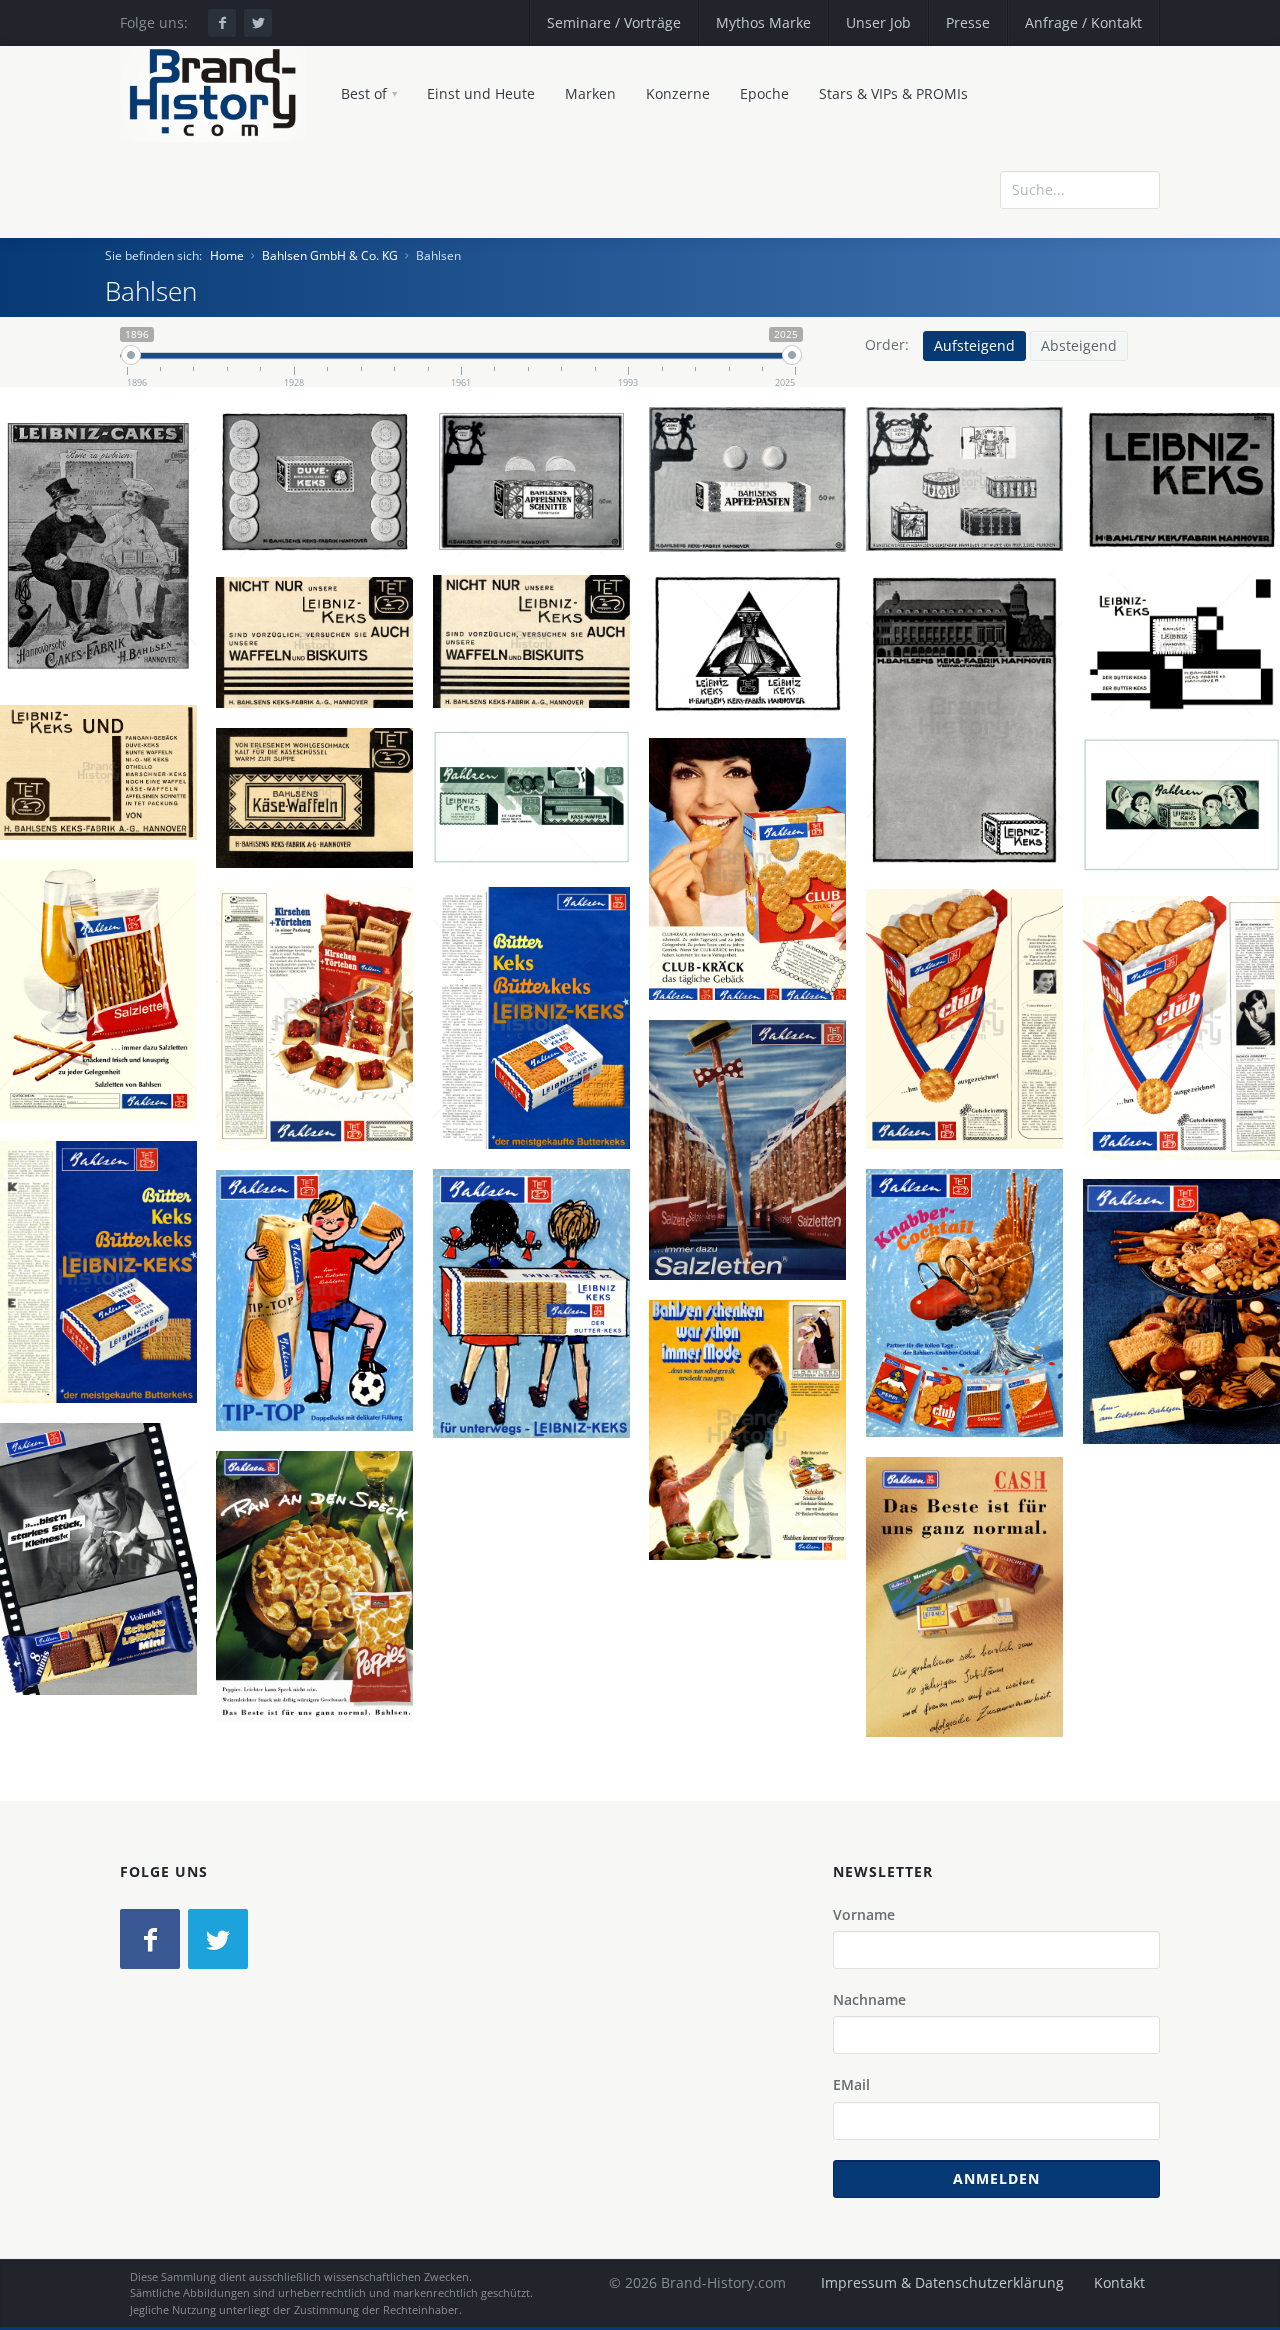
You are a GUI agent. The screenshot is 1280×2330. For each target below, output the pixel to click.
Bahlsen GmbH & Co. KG (330, 255)
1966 (755, 943)
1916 (972, 794)
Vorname (864, 1914)
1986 (106, 1633)
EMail (851, 2084)
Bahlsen (106, 550)
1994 (972, 1671)
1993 (322, 1661)
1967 (539, 1092)
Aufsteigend (974, 345)
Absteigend (1079, 345)
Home (227, 255)
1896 (106, 621)
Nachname (869, 1999)
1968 (755, 1224)
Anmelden (996, 2178)
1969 (972, 1377)
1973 (755, 1504)
